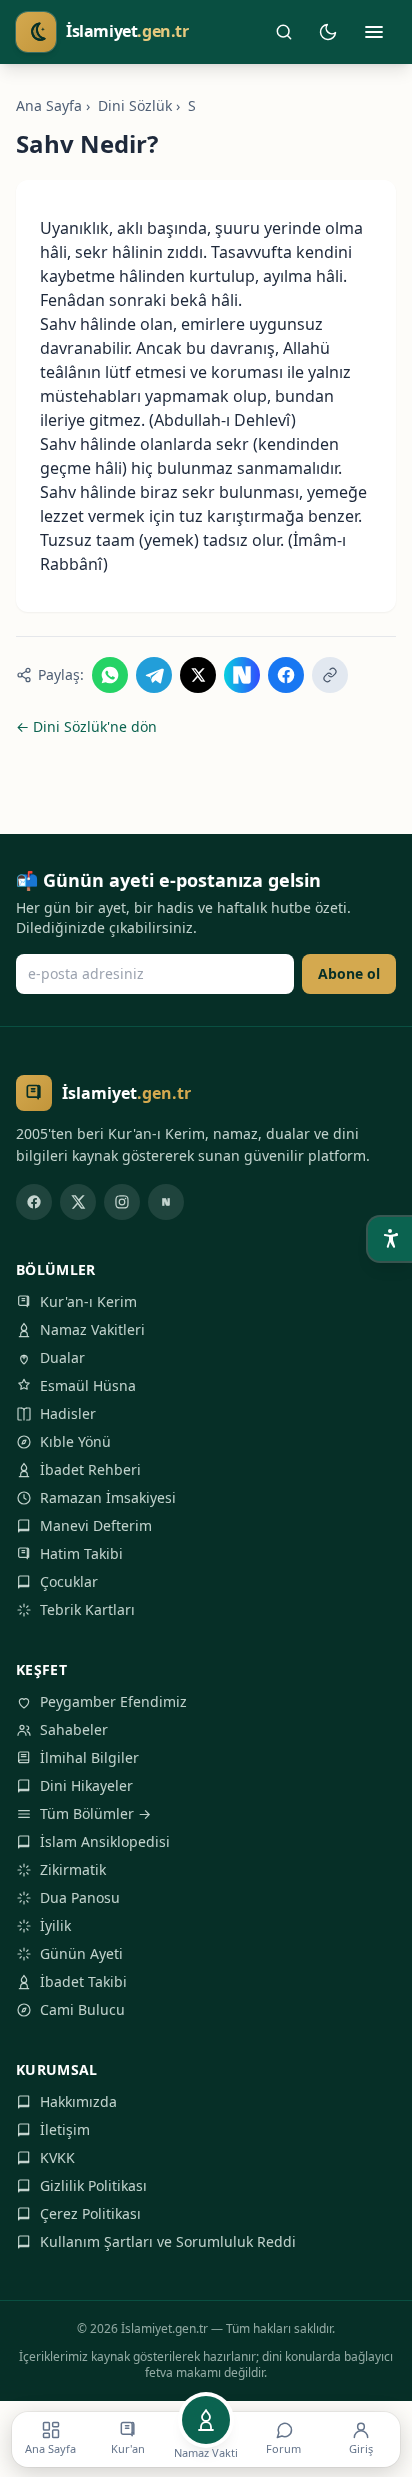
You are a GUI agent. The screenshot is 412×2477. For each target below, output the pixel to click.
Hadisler (68, 1413)
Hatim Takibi (81, 1553)
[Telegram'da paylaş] (154, 675)
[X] (78, 1202)
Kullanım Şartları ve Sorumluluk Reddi (168, 2241)
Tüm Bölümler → (95, 1813)
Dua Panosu (80, 1897)
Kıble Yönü (75, 1441)
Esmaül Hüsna (88, 1385)
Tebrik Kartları (87, 1609)
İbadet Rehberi (90, 1469)
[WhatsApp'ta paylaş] (110, 675)
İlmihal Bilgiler (89, 1757)
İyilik (55, 1925)
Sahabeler (74, 1729)
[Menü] (374, 32)
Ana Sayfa (49, 105)
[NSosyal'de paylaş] (242, 675)
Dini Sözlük (135, 105)
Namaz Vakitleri (92, 1329)
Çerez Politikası (90, 2213)
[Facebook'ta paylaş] (286, 675)
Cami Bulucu (82, 2009)
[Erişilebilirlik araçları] (390, 1239)
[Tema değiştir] (328, 32)
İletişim (65, 2129)
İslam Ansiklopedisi (105, 1841)
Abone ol (349, 973)
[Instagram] (122, 1202)
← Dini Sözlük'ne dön (86, 726)
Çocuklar (69, 1581)
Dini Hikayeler (86, 1785)
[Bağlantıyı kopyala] (330, 675)
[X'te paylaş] (198, 675)
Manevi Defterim (96, 1525)
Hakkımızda (78, 2101)
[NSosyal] (166, 1202)
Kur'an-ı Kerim (88, 1301)
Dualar (62, 1357)
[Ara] (284, 32)
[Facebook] (34, 1202)
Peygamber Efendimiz (113, 1701)
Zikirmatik (73, 1869)
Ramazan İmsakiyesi (108, 1497)
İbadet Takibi (83, 1981)
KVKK (57, 2157)
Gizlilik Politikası (93, 2185)
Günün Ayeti (81, 1953)
